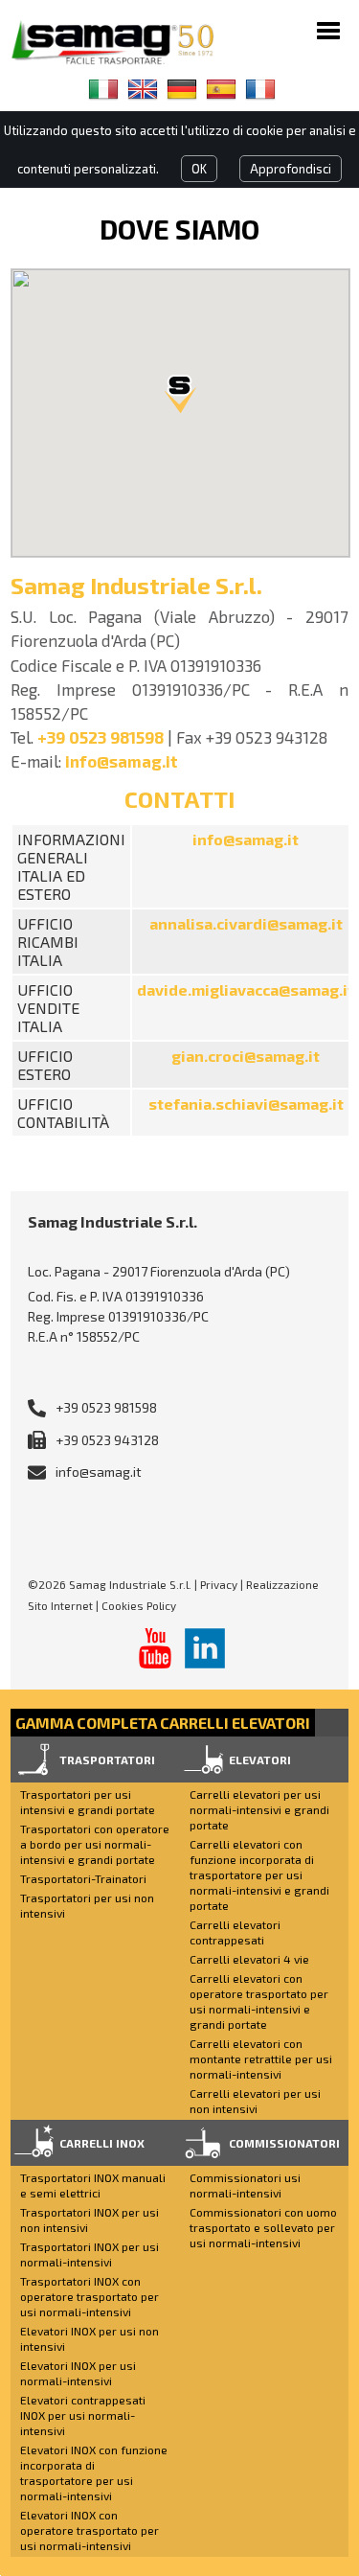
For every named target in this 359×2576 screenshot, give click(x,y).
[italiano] (103, 89)
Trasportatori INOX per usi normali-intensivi (90, 2254)
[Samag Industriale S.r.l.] (125, 42)
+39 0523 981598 (101, 737)
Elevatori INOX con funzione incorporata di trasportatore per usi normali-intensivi (94, 2472)
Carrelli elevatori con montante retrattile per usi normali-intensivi (261, 2058)
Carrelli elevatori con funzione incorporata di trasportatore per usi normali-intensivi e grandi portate (259, 1874)
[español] (221, 89)
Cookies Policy (139, 1605)
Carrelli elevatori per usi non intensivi (255, 2101)
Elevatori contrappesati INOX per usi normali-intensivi (83, 2415)
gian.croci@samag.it (246, 1056)
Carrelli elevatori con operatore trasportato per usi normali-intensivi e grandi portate (259, 2001)
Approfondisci (291, 169)
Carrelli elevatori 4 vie (249, 1959)
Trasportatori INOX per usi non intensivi (90, 2219)
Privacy (219, 1584)
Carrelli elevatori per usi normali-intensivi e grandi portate (259, 1809)
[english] (143, 89)
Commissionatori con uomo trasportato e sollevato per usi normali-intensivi (263, 2227)
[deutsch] (182, 89)
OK (199, 169)
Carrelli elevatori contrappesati (235, 1932)
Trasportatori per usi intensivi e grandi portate (88, 1802)
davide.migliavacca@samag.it (246, 989)
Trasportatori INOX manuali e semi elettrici (93, 2185)
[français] (260, 89)
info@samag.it (122, 761)
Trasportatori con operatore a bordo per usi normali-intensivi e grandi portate (95, 1844)
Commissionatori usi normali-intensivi (245, 2185)
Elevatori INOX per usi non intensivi (90, 2338)
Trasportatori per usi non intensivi (87, 1905)
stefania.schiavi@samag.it (246, 1104)
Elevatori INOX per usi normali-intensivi (78, 2373)
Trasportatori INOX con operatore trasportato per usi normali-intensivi (90, 2296)
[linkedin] (205, 1648)
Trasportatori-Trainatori (83, 1878)
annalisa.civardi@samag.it (246, 923)
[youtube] (155, 1648)
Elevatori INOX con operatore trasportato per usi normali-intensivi (90, 2530)
